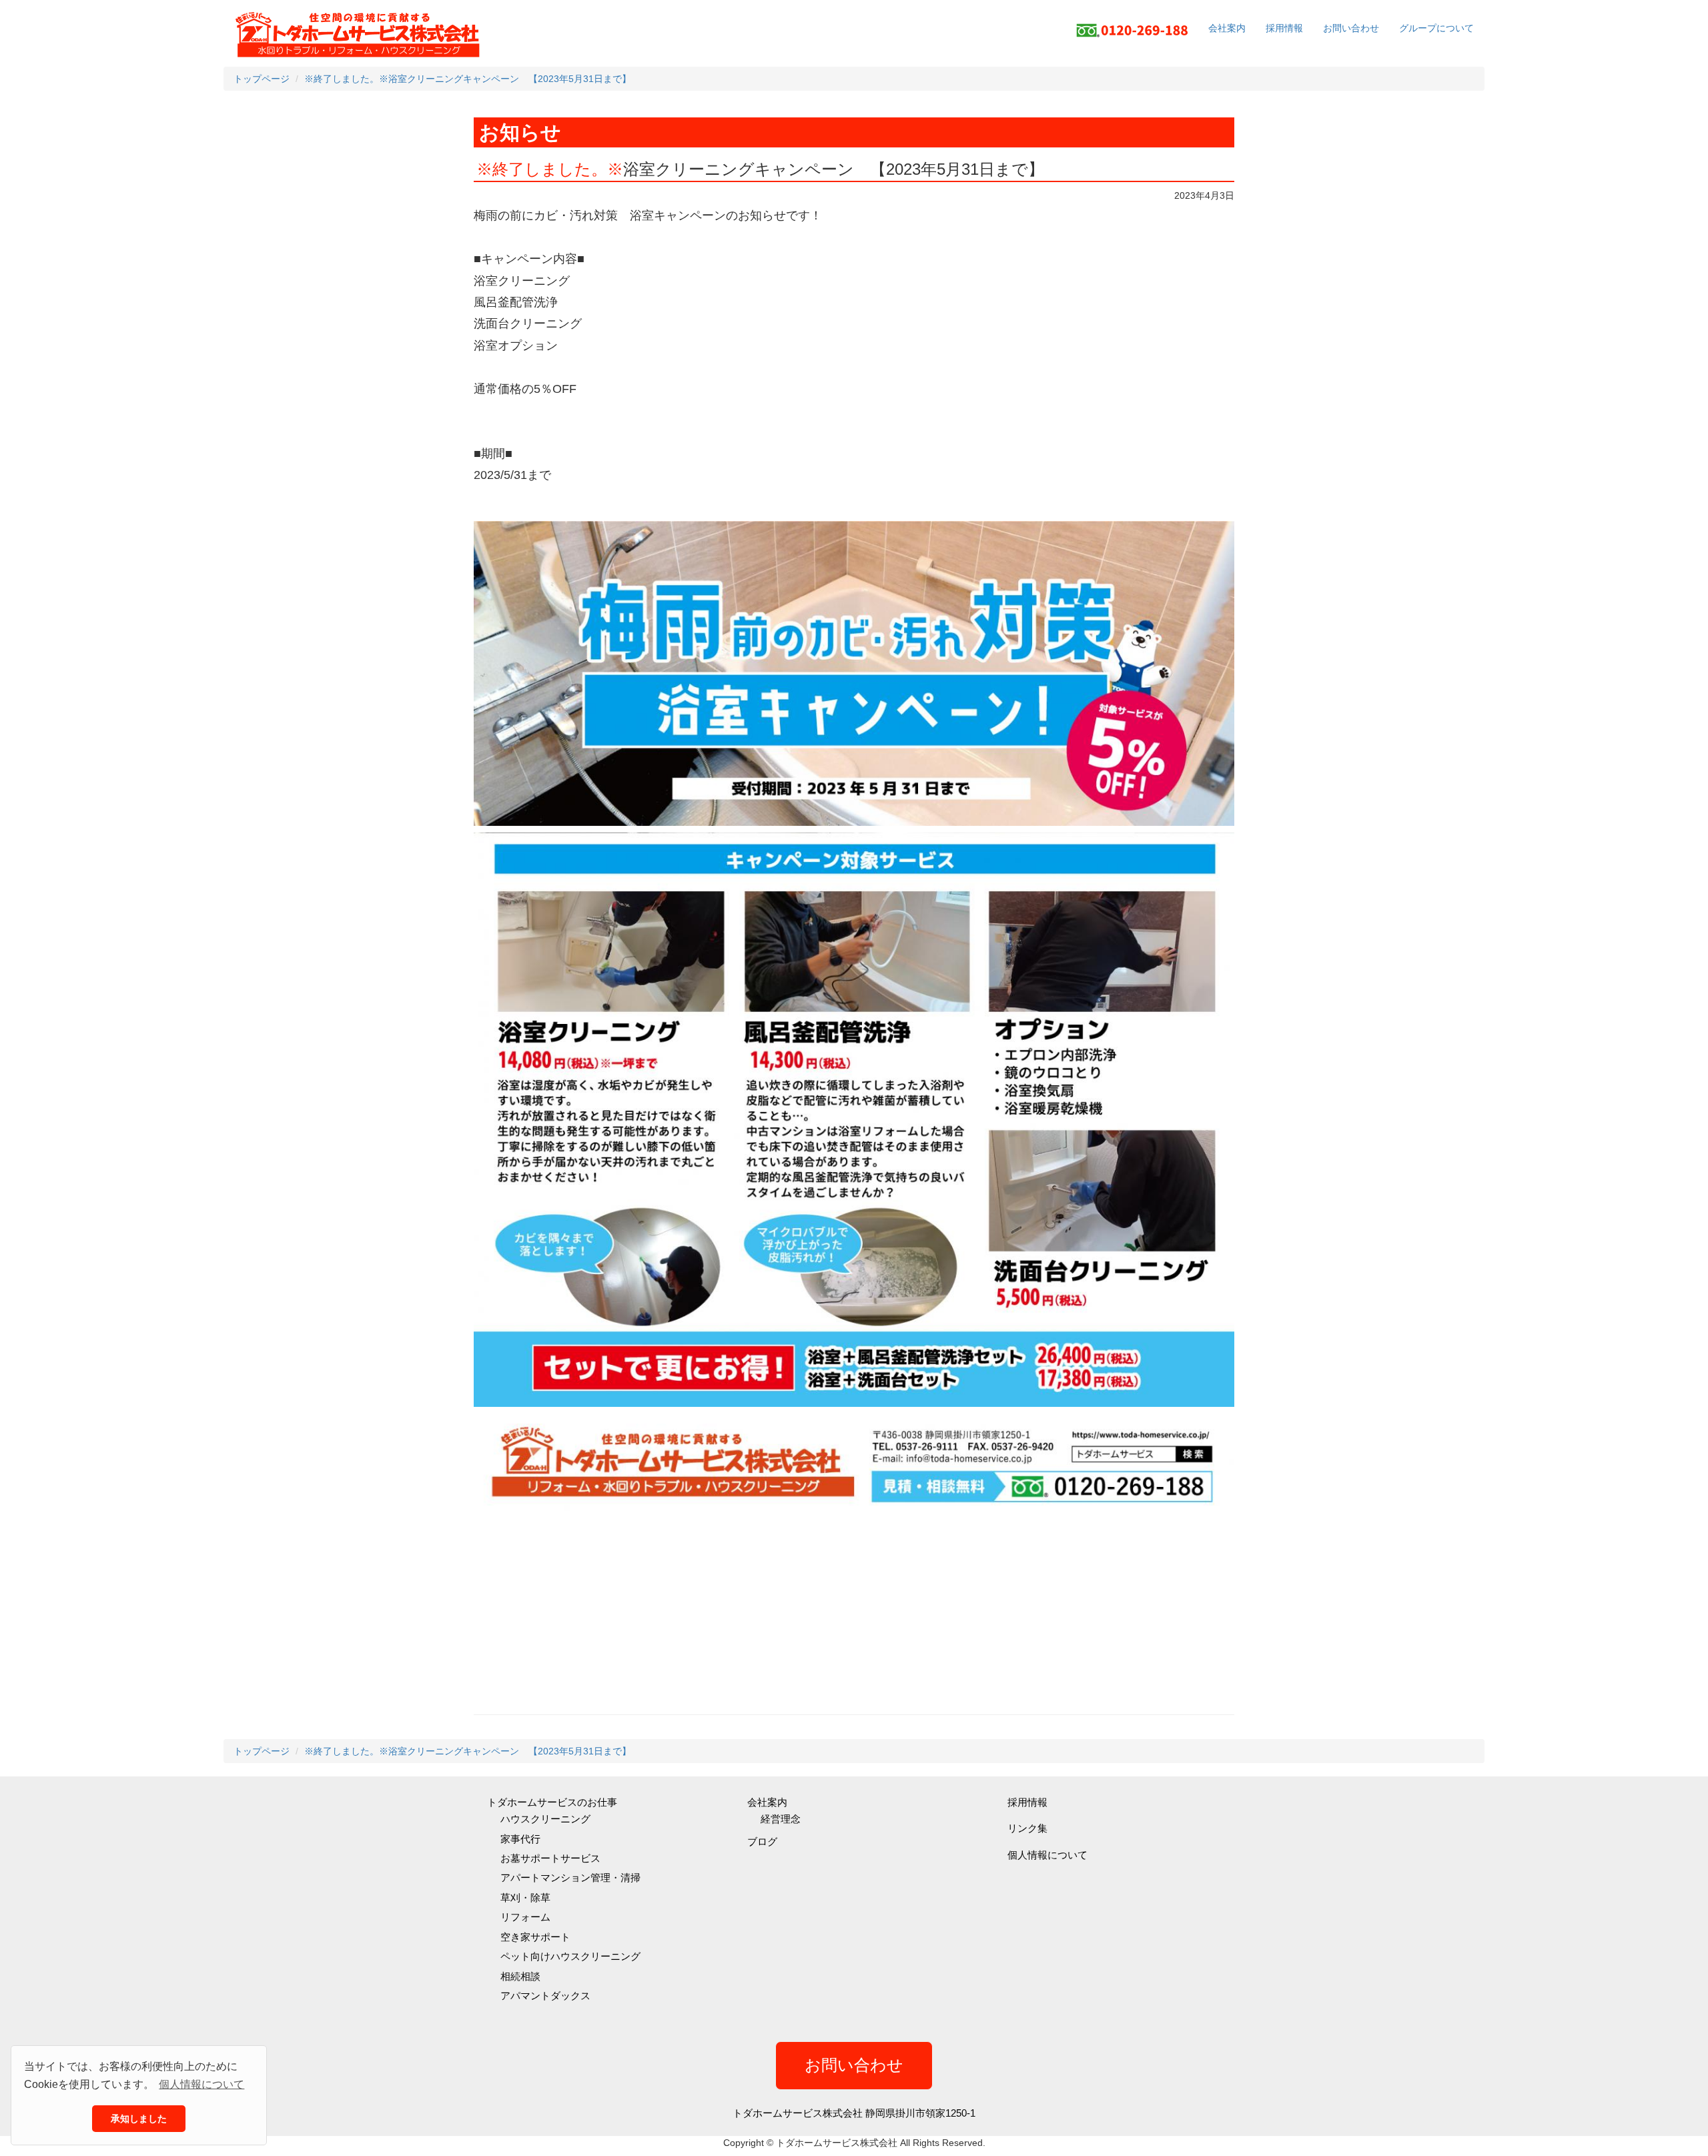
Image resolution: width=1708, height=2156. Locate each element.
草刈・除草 (525, 1898)
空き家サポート (535, 1937)
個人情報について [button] (201, 2084)
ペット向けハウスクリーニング (570, 1956)
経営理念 (781, 1819)
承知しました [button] (139, 2119)
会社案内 (1227, 28)
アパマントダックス (545, 1996)
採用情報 (1284, 28)
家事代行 (520, 1839)
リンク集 (1027, 1828)
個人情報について (1047, 1855)
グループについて (1436, 28)
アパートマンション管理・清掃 (570, 1877)
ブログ (762, 1841)
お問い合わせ (1351, 28)
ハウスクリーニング (545, 1819)
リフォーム (525, 1917)
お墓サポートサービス (550, 1858)
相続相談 (520, 1976)
